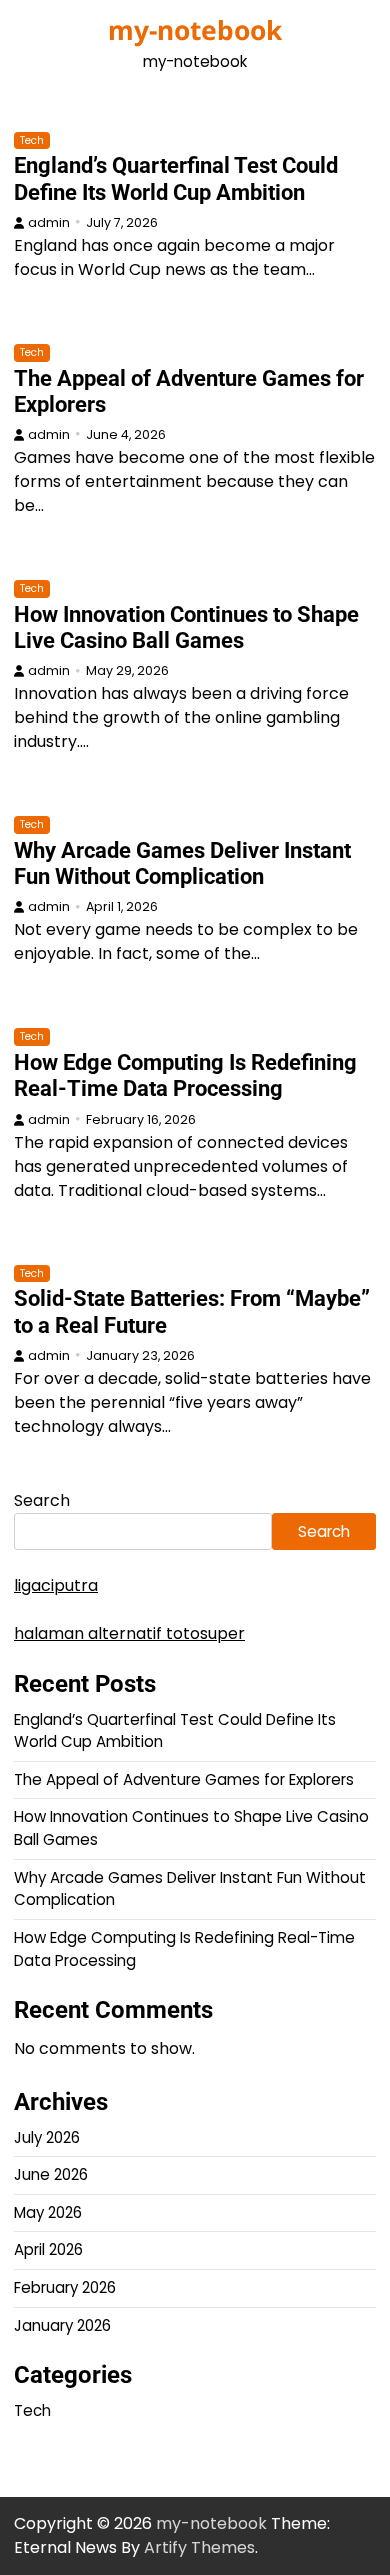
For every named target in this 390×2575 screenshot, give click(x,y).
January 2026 (62, 2325)
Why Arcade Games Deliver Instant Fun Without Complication (182, 863)
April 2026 (48, 2249)
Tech (32, 140)
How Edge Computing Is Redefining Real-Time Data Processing (185, 1075)
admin (49, 222)
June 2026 (51, 2174)
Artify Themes (199, 2547)
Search (42, 1500)
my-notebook (195, 30)
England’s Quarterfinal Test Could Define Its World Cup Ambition (176, 178)
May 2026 (48, 2212)
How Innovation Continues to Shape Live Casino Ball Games (186, 627)
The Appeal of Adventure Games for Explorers (184, 1779)
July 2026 (47, 2137)
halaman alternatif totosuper (129, 1633)
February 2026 (65, 2287)
